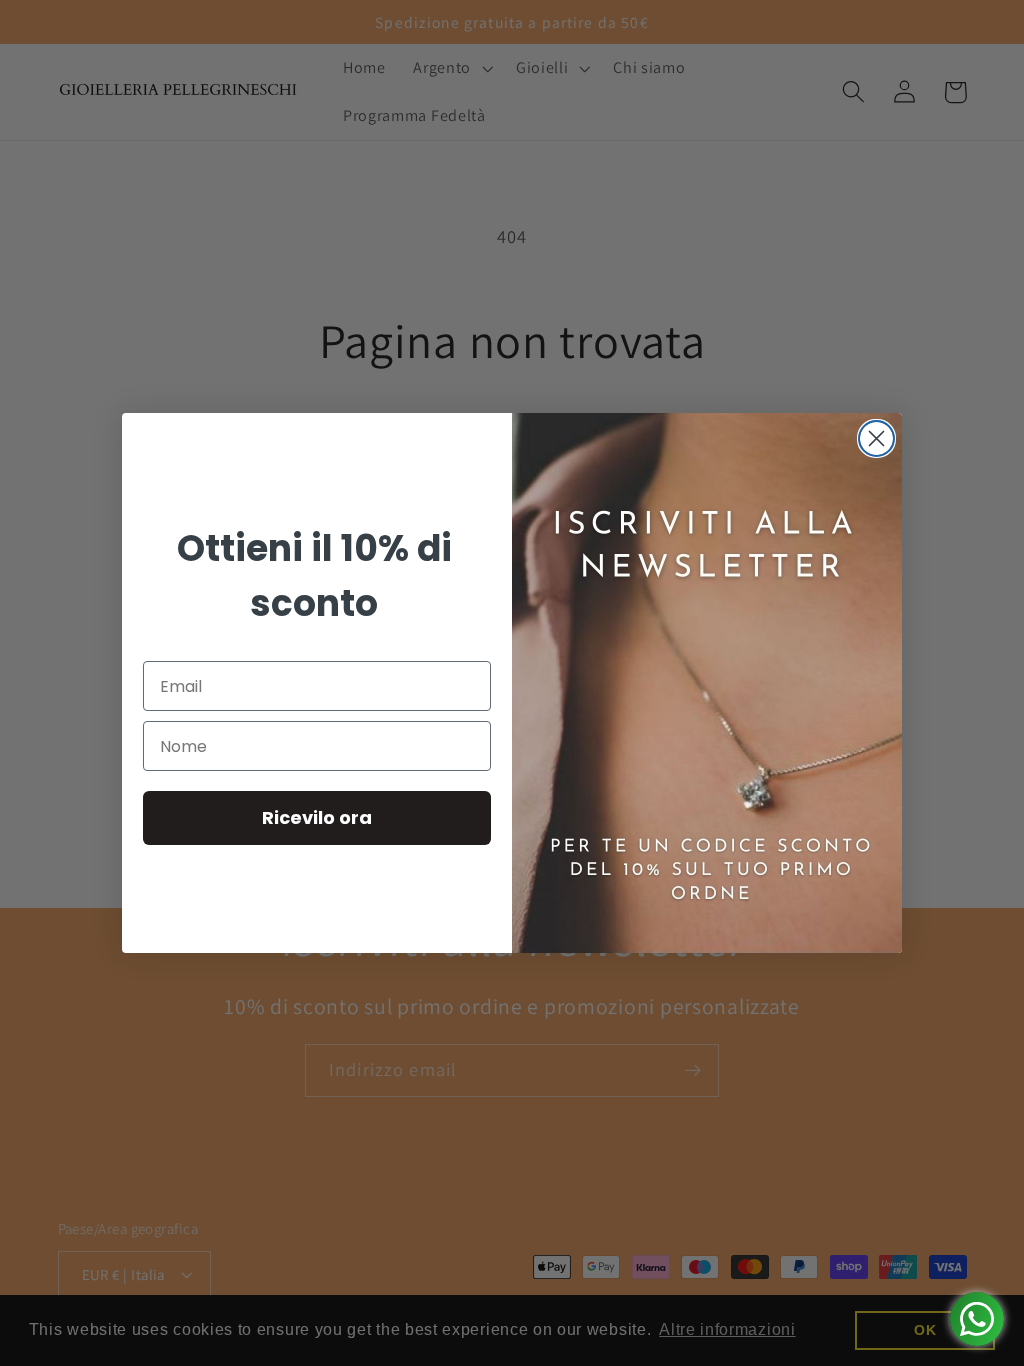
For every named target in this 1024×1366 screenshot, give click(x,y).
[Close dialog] (876, 438)
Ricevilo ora (317, 817)
